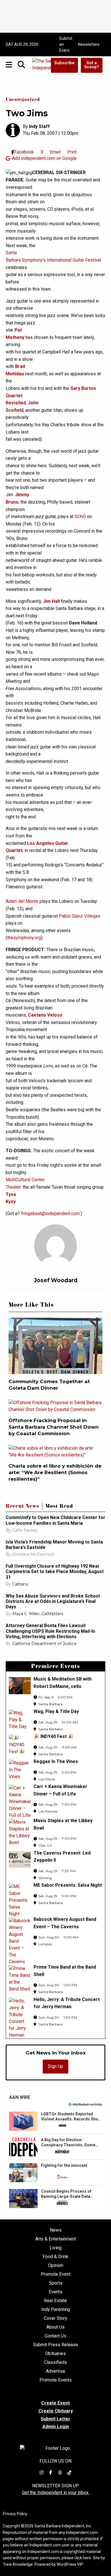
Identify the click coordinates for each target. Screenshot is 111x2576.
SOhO (80, 517)
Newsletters (89, 44)
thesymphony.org (24, 938)
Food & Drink (55, 2257)
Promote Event (55, 2274)
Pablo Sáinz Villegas (80, 916)
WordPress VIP (70, 2564)
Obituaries (55, 2354)
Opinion (56, 2265)
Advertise (55, 2371)
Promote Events (56, 2380)
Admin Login (56, 2427)
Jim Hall (51, 601)
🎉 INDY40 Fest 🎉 (54, 1736)
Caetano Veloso (45, 1015)
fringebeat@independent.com (50, 1213)
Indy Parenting (56, 2310)
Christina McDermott (33, 1554)
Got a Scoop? (92, 65)
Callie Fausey (25, 1530)
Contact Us (55, 2336)
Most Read (59, 1507)
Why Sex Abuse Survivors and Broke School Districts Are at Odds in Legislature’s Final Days (53, 1601)
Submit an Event (66, 44)
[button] (55, 2121)
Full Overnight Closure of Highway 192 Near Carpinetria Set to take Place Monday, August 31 (55, 1572)
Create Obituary (56, 2411)
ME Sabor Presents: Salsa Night (68, 1885)
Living (55, 2248)
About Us (55, 2327)
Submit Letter (55, 2419)
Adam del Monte (22, 901)
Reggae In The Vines (56, 1761)
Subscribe (64, 63)
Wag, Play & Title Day (56, 1711)
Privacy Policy (15, 2514)
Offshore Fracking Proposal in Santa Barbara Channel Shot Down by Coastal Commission (54, 1427)
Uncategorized (23, 100)
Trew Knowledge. (18, 2564)
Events (55, 2292)
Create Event (55, 2403)
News (56, 2230)
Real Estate (55, 2301)
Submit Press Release (55, 2345)
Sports (56, 2283)
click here (83, 2558)
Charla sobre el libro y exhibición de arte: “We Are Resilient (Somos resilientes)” (55, 1472)
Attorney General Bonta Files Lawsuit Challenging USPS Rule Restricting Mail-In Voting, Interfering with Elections (50, 1631)
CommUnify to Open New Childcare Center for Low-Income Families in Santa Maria (55, 1520)
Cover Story (55, 2318)
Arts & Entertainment (56, 2239)
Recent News (22, 1507)
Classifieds (55, 2362)
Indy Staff (39, 126)
